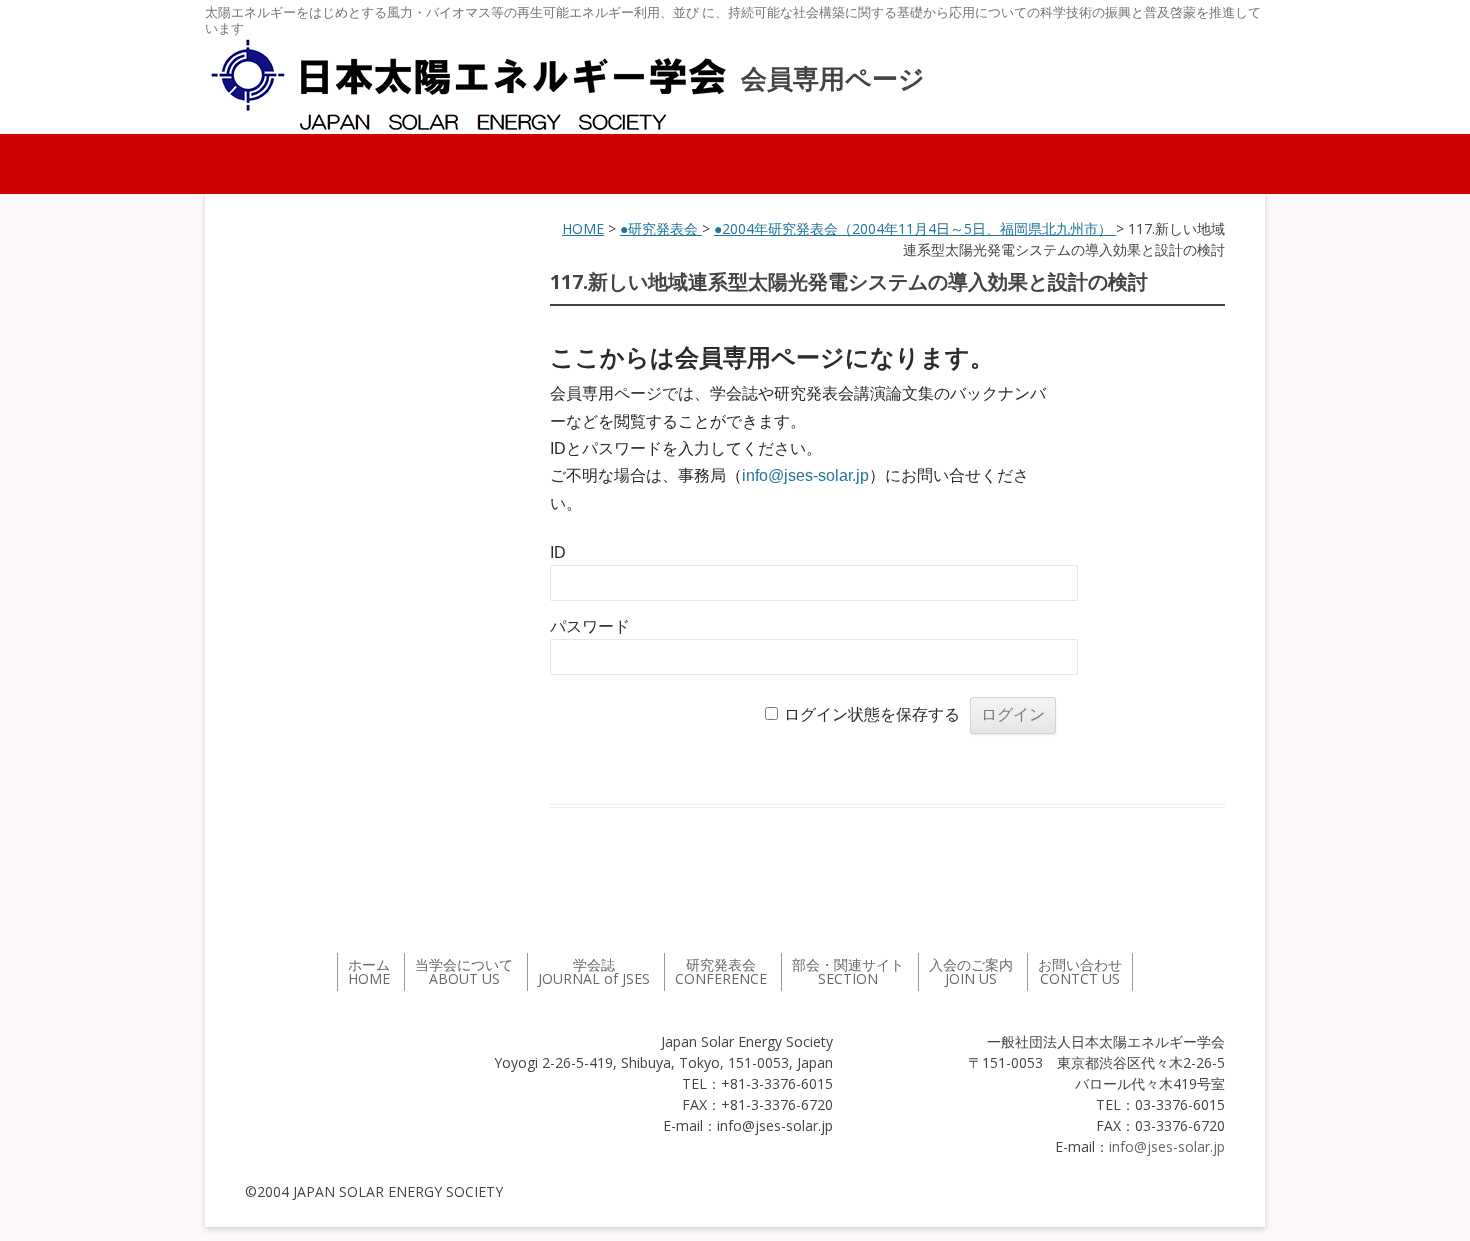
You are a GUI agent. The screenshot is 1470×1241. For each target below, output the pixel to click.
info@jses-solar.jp (805, 475)
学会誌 (594, 971)
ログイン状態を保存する (872, 714)
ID (558, 552)
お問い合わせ (1080, 971)
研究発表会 (721, 971)
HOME (583, 228)
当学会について (464, 971)
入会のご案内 (971, 971)
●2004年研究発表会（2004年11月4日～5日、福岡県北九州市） (915, 228)
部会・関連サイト (848, 971)
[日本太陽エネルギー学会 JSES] (468, 85)
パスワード (590, 626)
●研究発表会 (661, 228)
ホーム (369, 971)
